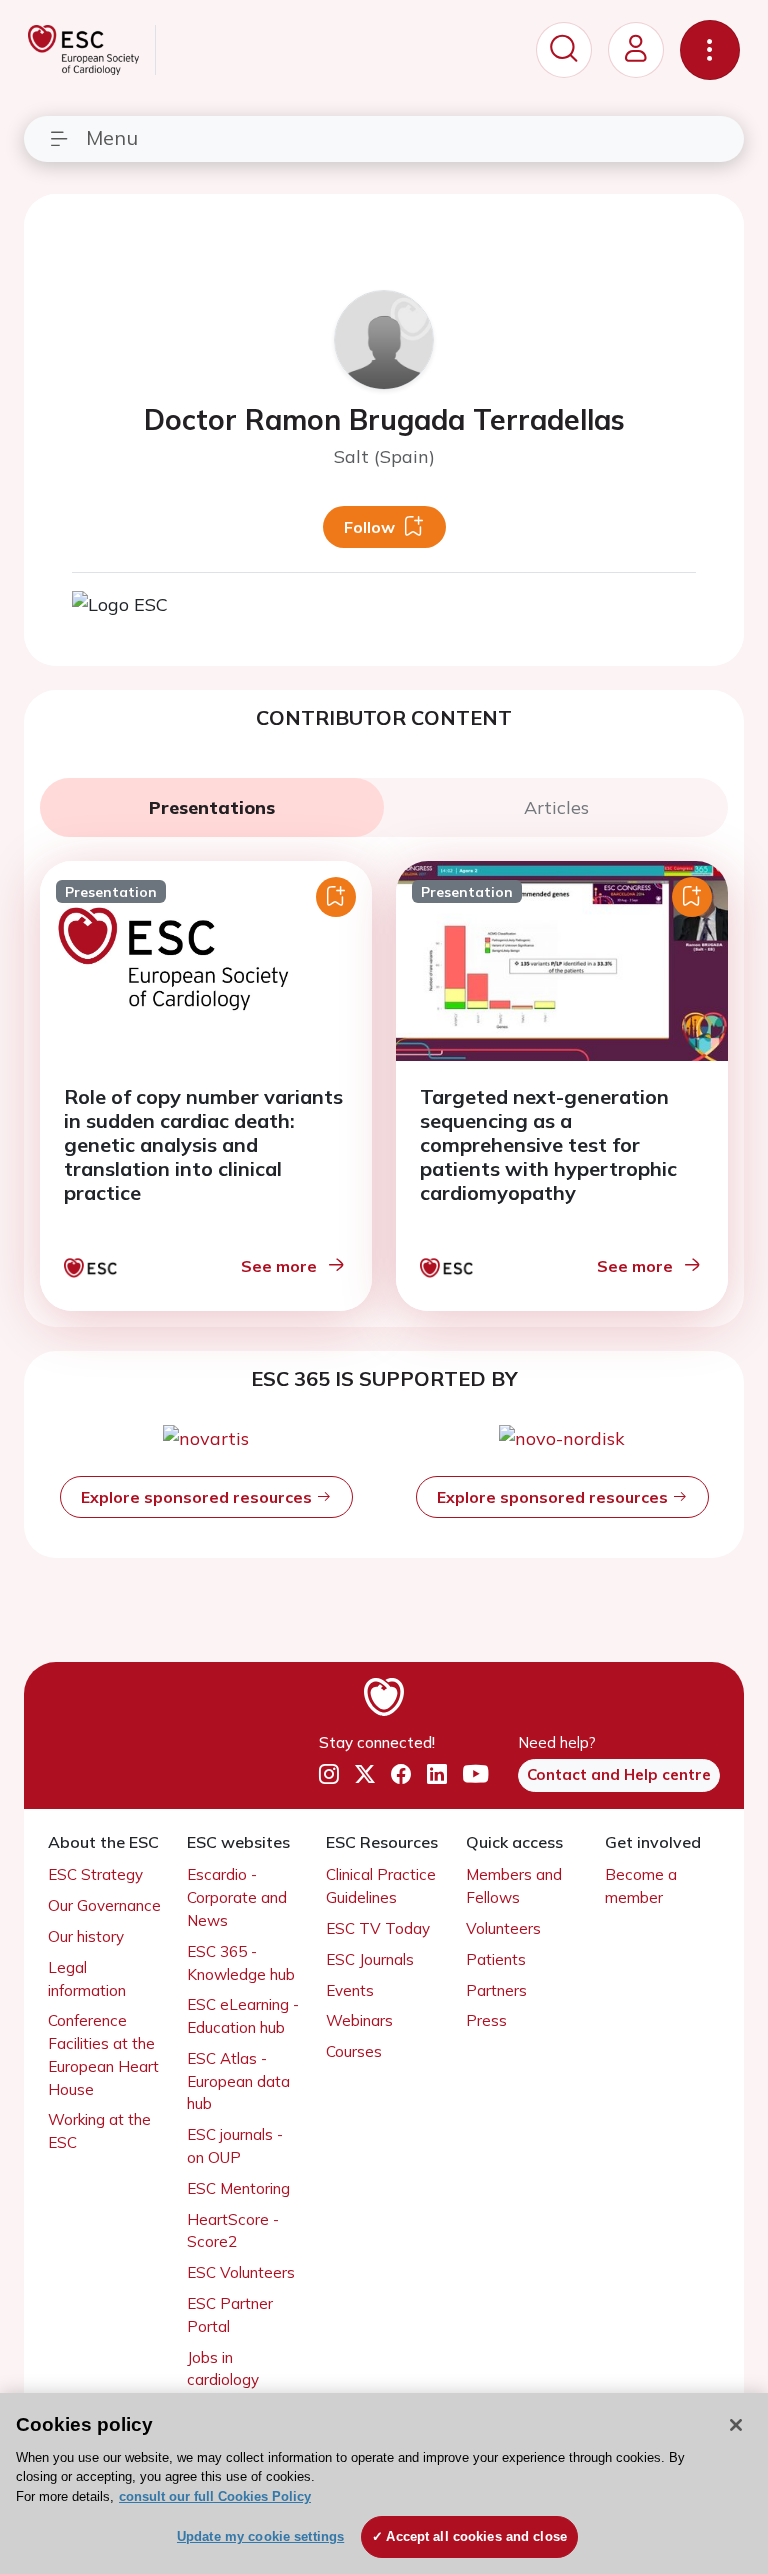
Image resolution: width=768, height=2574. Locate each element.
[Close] (736, 2425)
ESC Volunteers (241, 2272)
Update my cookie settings (260, 2536)
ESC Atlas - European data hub (238, 2081)
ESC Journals (370, 1959)
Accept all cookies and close (476, 2536)
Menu (112, 137)
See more (279, 1266)
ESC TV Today (378, 1928)
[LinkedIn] (437, 1774)
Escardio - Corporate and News (237, 1897)
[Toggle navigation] (710, 50)
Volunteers (503, 1928)
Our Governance (104, 1905)
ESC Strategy (95, 1874)
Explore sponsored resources (198, 1497)
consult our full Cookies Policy (215, 2496)
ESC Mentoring (238, 2188)
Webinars (359, 2020)
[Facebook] (401, 1774)
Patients (496, 1959)
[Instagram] (329, 1774)
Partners (496, 1990)
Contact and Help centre (619, 1774)
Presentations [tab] (212, 807)
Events (350, 1990)
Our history (86, 1936)
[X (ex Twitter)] (365, 1774)
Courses (354, 2051)
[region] (384, 2483)
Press (486, 2020)
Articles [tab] (556, 807)
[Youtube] (475, 1774)
